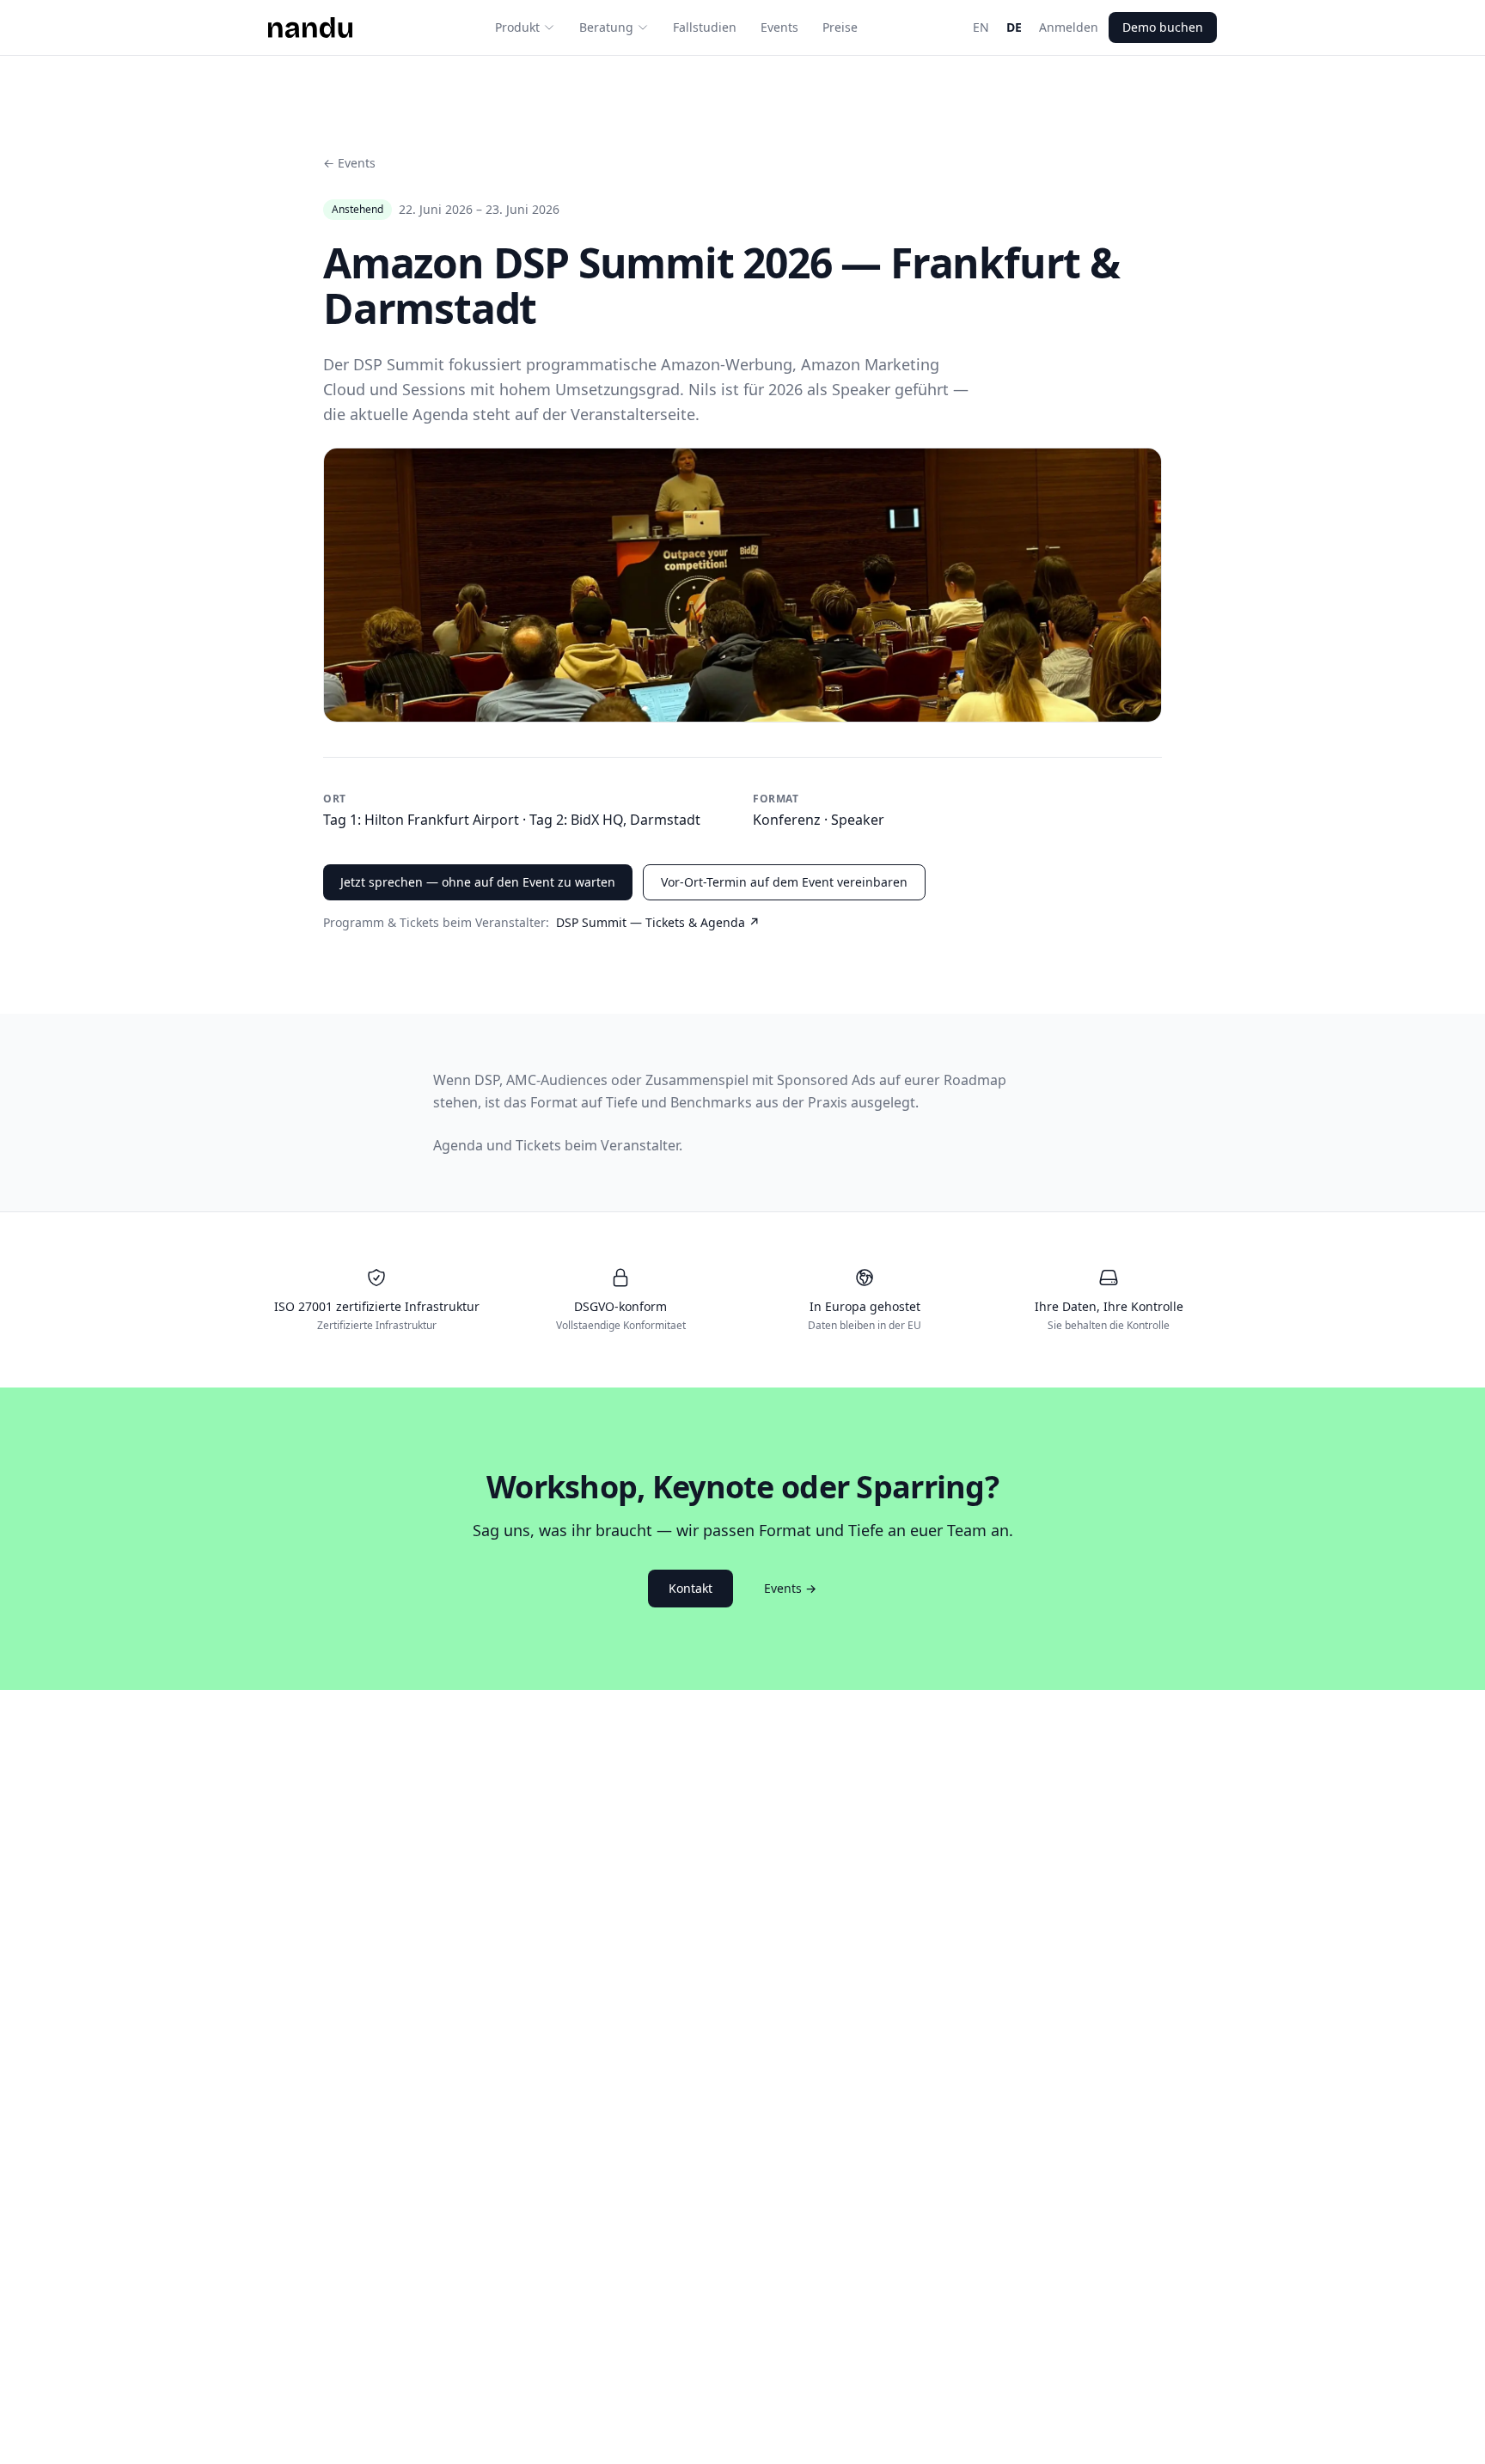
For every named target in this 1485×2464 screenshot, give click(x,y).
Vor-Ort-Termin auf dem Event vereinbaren (784, 882)
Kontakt (691, 1588)
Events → (790, 1588)
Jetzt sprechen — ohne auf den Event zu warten (478, 882)
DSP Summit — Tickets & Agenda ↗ (658, 922)
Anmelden (1069, 27)
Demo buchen (1163, 27)
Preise (840, 27)
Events (779, 27)
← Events (349, 163)
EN (981, 27)
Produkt (517, 27)
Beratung (606, 27)
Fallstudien (705, 27)
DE (1014, 27)
